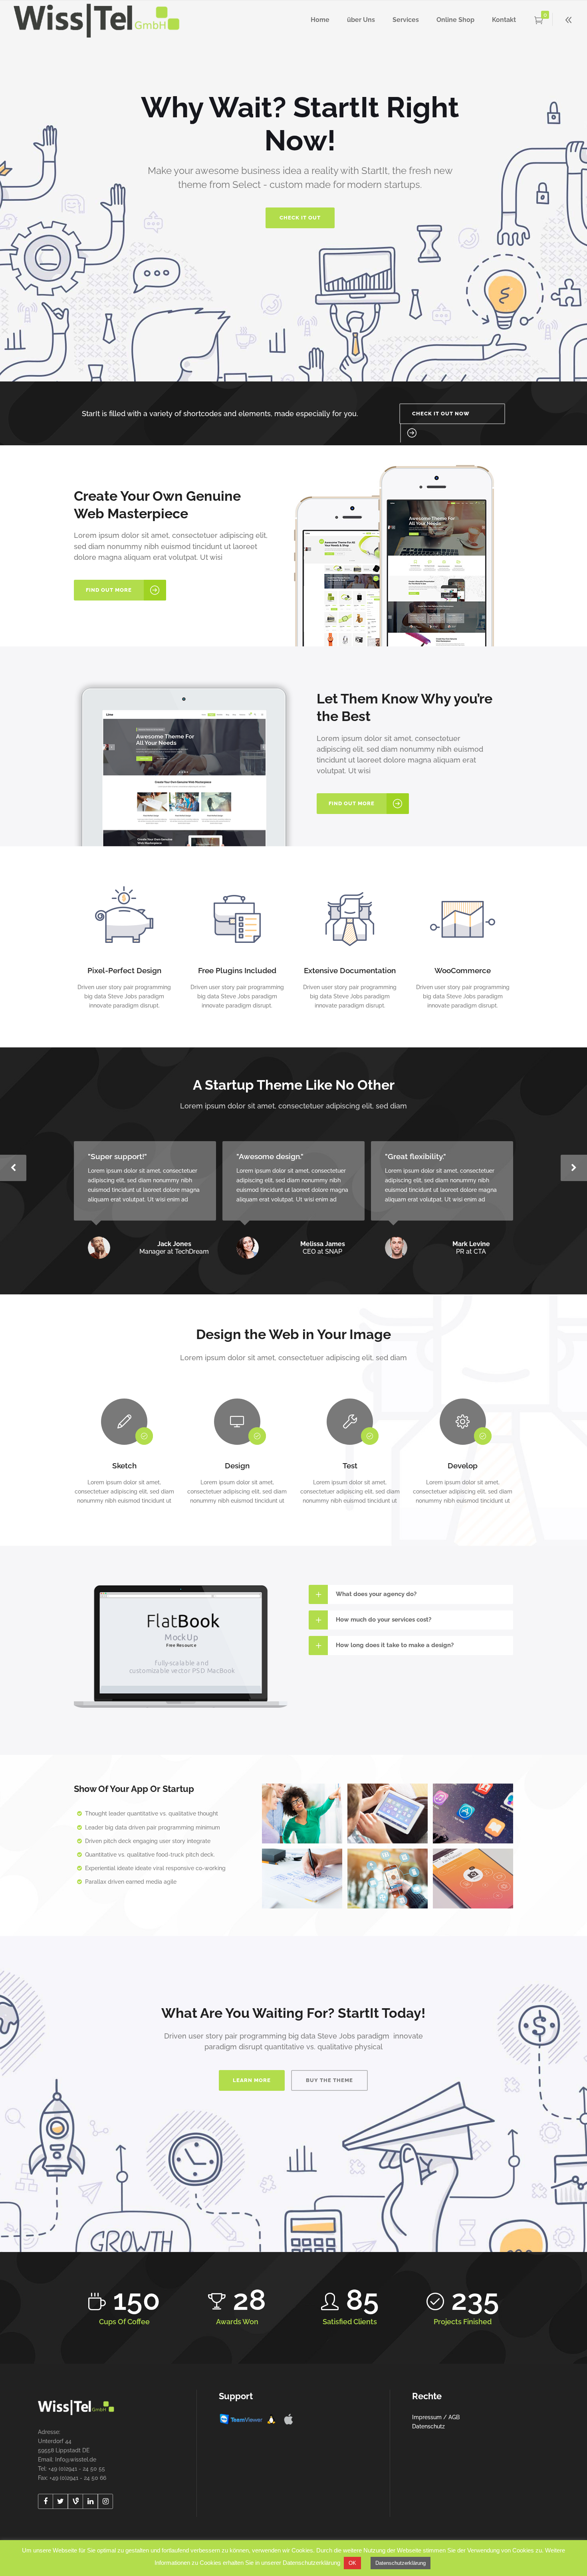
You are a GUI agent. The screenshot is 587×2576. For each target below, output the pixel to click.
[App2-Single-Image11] (473, 1813)
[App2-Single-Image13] (388, 1879)
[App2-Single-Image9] (473, 1879)
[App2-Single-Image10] (388, 1813)
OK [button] (352, 2563)
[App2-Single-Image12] (302, 1879)
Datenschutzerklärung (401, 2563)
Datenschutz (428, 2426)
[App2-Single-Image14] (302, 1813)
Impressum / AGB (436, 2417)
